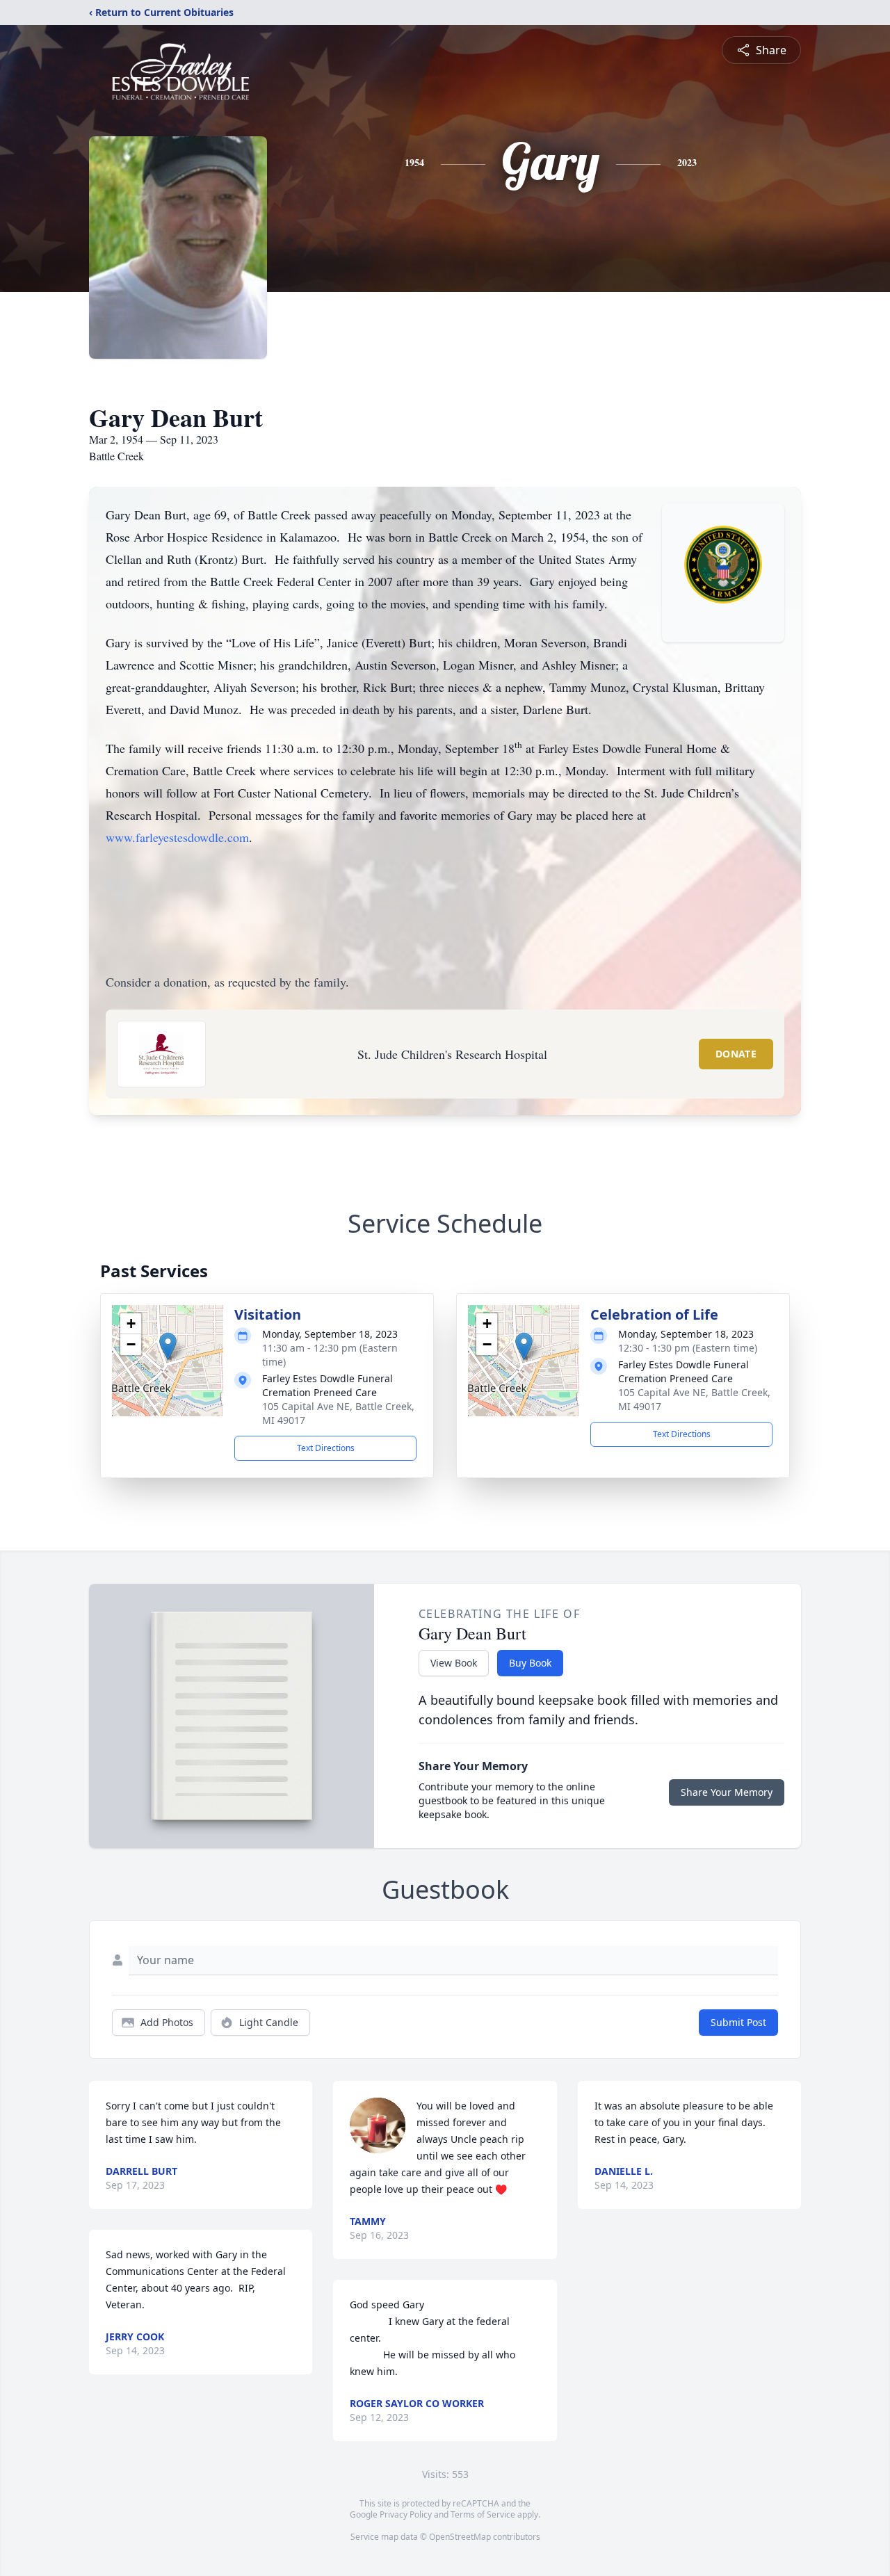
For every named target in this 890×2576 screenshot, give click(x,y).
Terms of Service (483, 2514)
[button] (168, 1346)
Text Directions (326, 1448)
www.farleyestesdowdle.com (177, 837)
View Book (454, 1663)
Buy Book (530, 1663)
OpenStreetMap (460, 2537)
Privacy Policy (406, 2514)
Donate (736, 1054)
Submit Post (738, 2022)
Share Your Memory (727, 1792)
